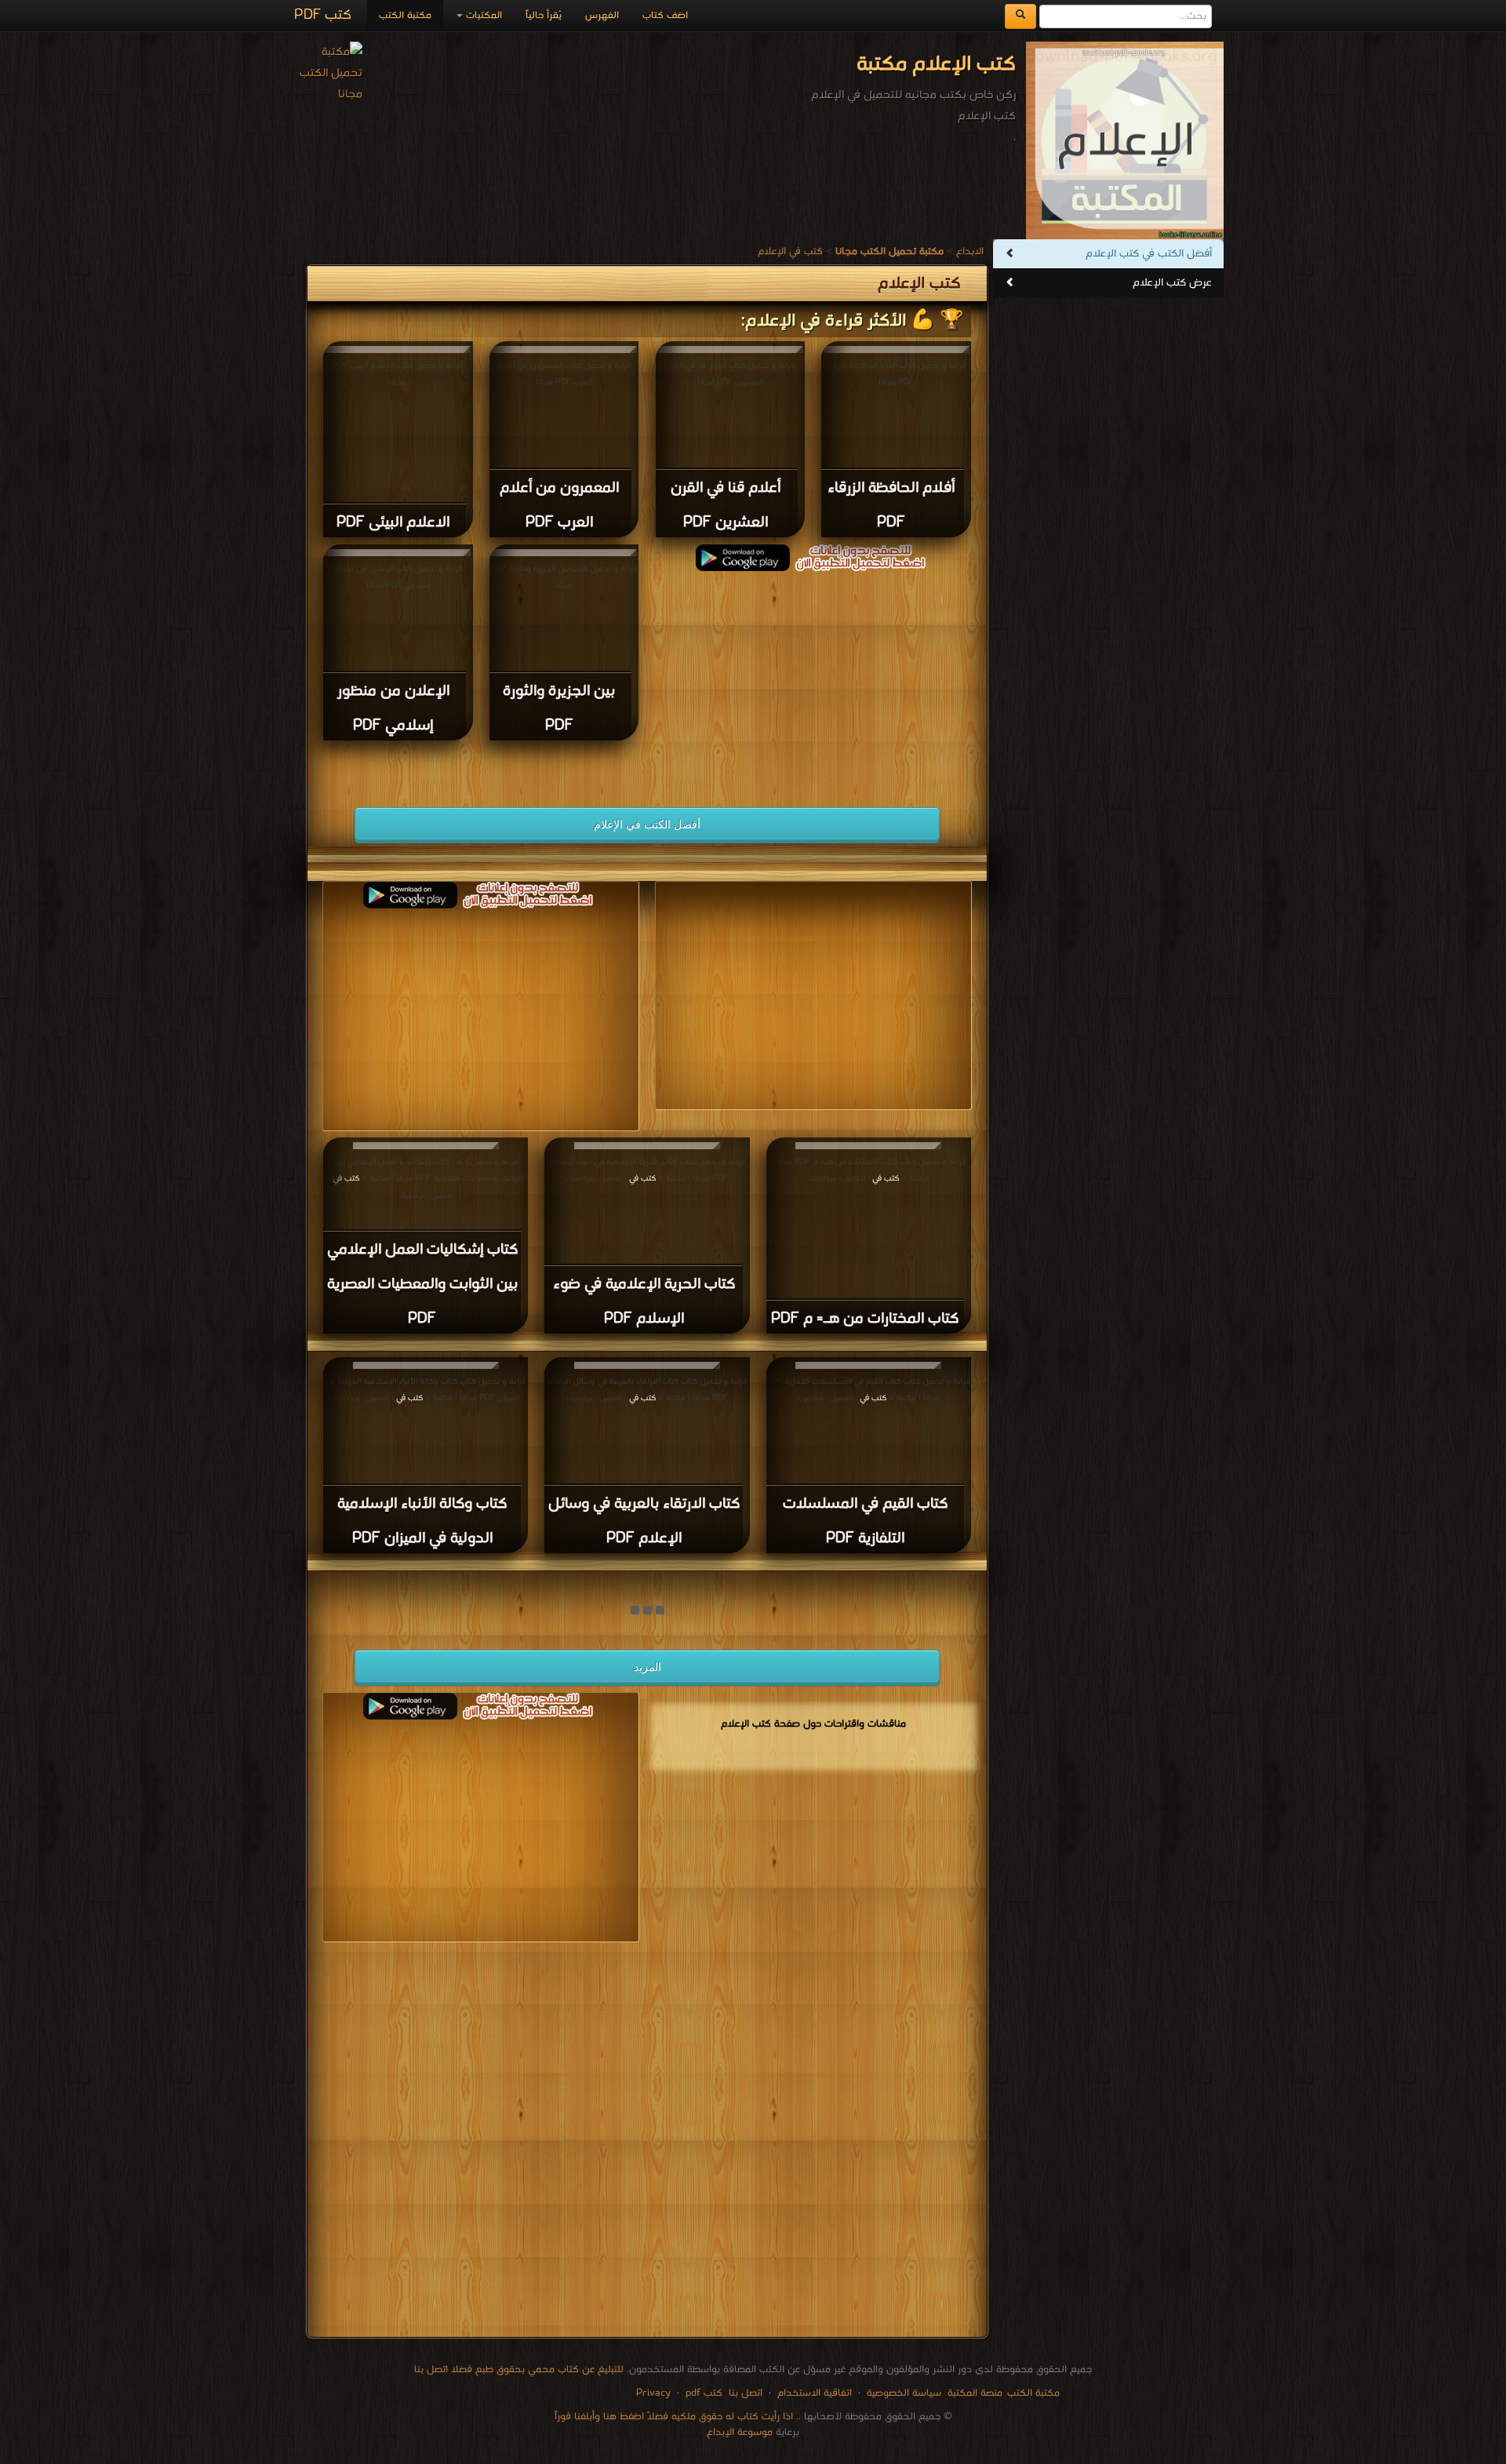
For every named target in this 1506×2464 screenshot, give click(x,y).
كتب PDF (323, 15)
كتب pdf (704, 2393)
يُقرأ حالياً (544, 15)
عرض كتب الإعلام (1172, 283)
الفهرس (602, 15)
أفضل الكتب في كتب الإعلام (1149, 254)
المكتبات (482, 15)
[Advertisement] (813, 681)
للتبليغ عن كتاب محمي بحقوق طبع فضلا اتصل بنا (519, 2369)
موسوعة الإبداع (740, 2432)
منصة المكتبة (975, 2393)
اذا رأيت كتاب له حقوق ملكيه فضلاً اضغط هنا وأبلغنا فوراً (674, 2417)
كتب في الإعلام (790, 251)
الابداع (970, 251)
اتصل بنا (744, 2393)
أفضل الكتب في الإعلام (647, 824)
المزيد (648, 1667)
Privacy (653, 2393)
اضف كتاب (665, 15)
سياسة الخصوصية (904, 2393)
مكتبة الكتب (405, 15)
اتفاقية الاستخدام (813, 2393)
